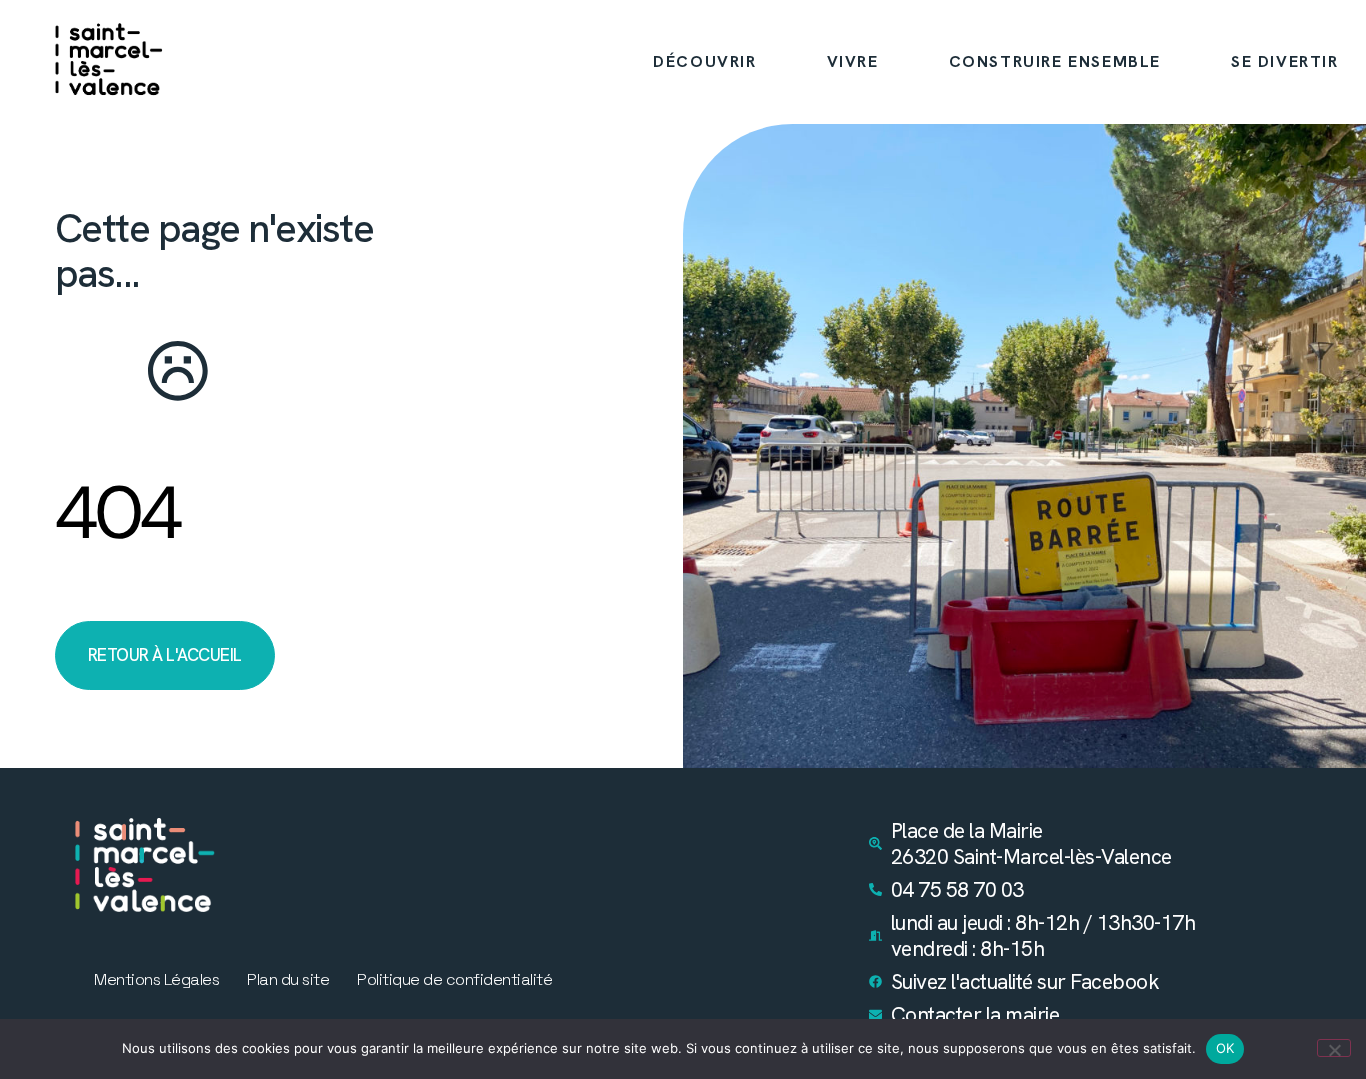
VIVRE (853, 61)
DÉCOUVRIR (704, 61)
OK (1225, 1048)
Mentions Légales (156, 980)
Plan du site (288, 980)
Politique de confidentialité (454, 980)
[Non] (1334, 1048)
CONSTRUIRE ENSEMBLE (1055, 61)
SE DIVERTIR (1285, 61)
